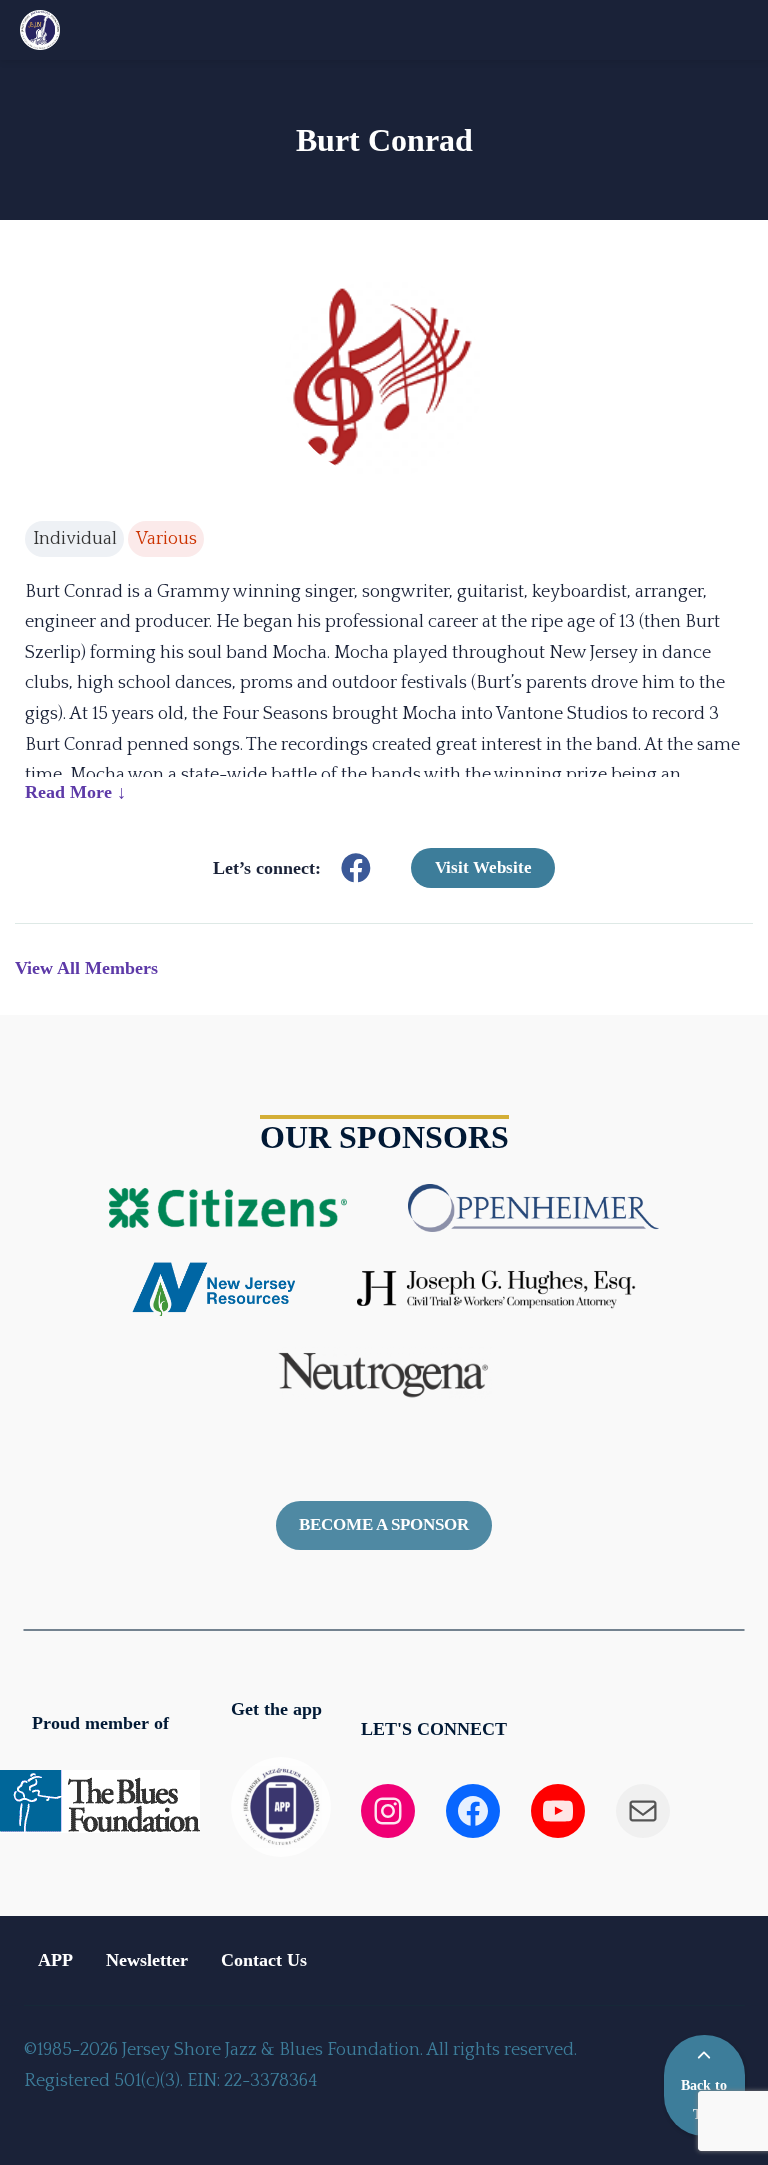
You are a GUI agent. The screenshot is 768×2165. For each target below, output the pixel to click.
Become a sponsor (384, 1524)
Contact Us (264, 1960)
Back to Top (704, 2100)
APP (55, 1960)
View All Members (86, 968)
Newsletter (147, 1960)
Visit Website (483, 867)
